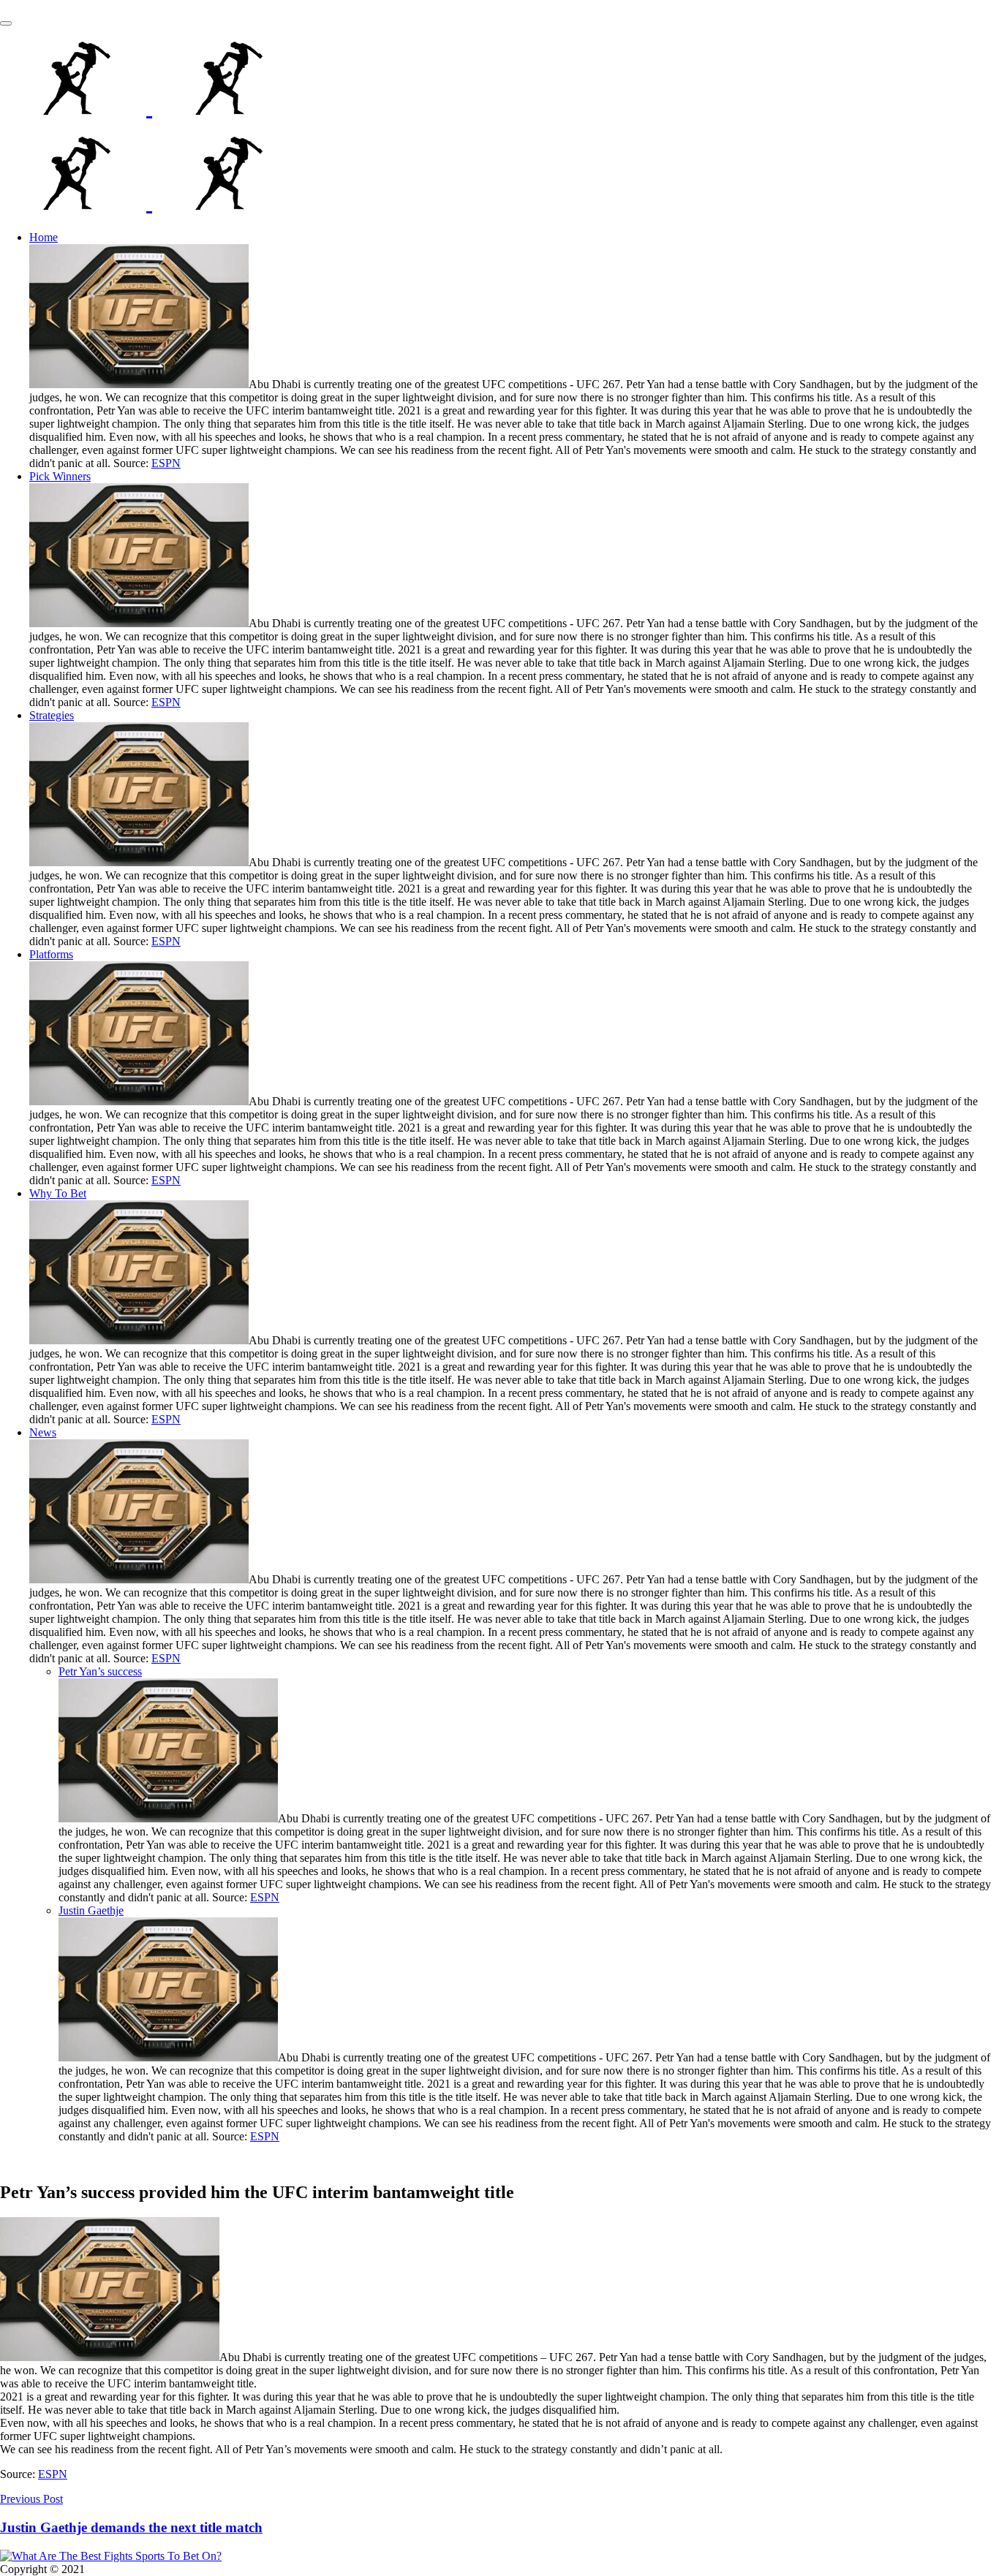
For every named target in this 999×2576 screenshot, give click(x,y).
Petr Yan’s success (100, 1671)
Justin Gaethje (91, 1910)
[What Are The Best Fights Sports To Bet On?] (149, 107)
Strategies (52, 715)
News (43, 1432)
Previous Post (31, 2499)
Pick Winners (60, 476)
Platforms (51, 954)
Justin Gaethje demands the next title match (131, 2527)
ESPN (166, 463)
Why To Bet (58, 1193)
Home (44, 237)
